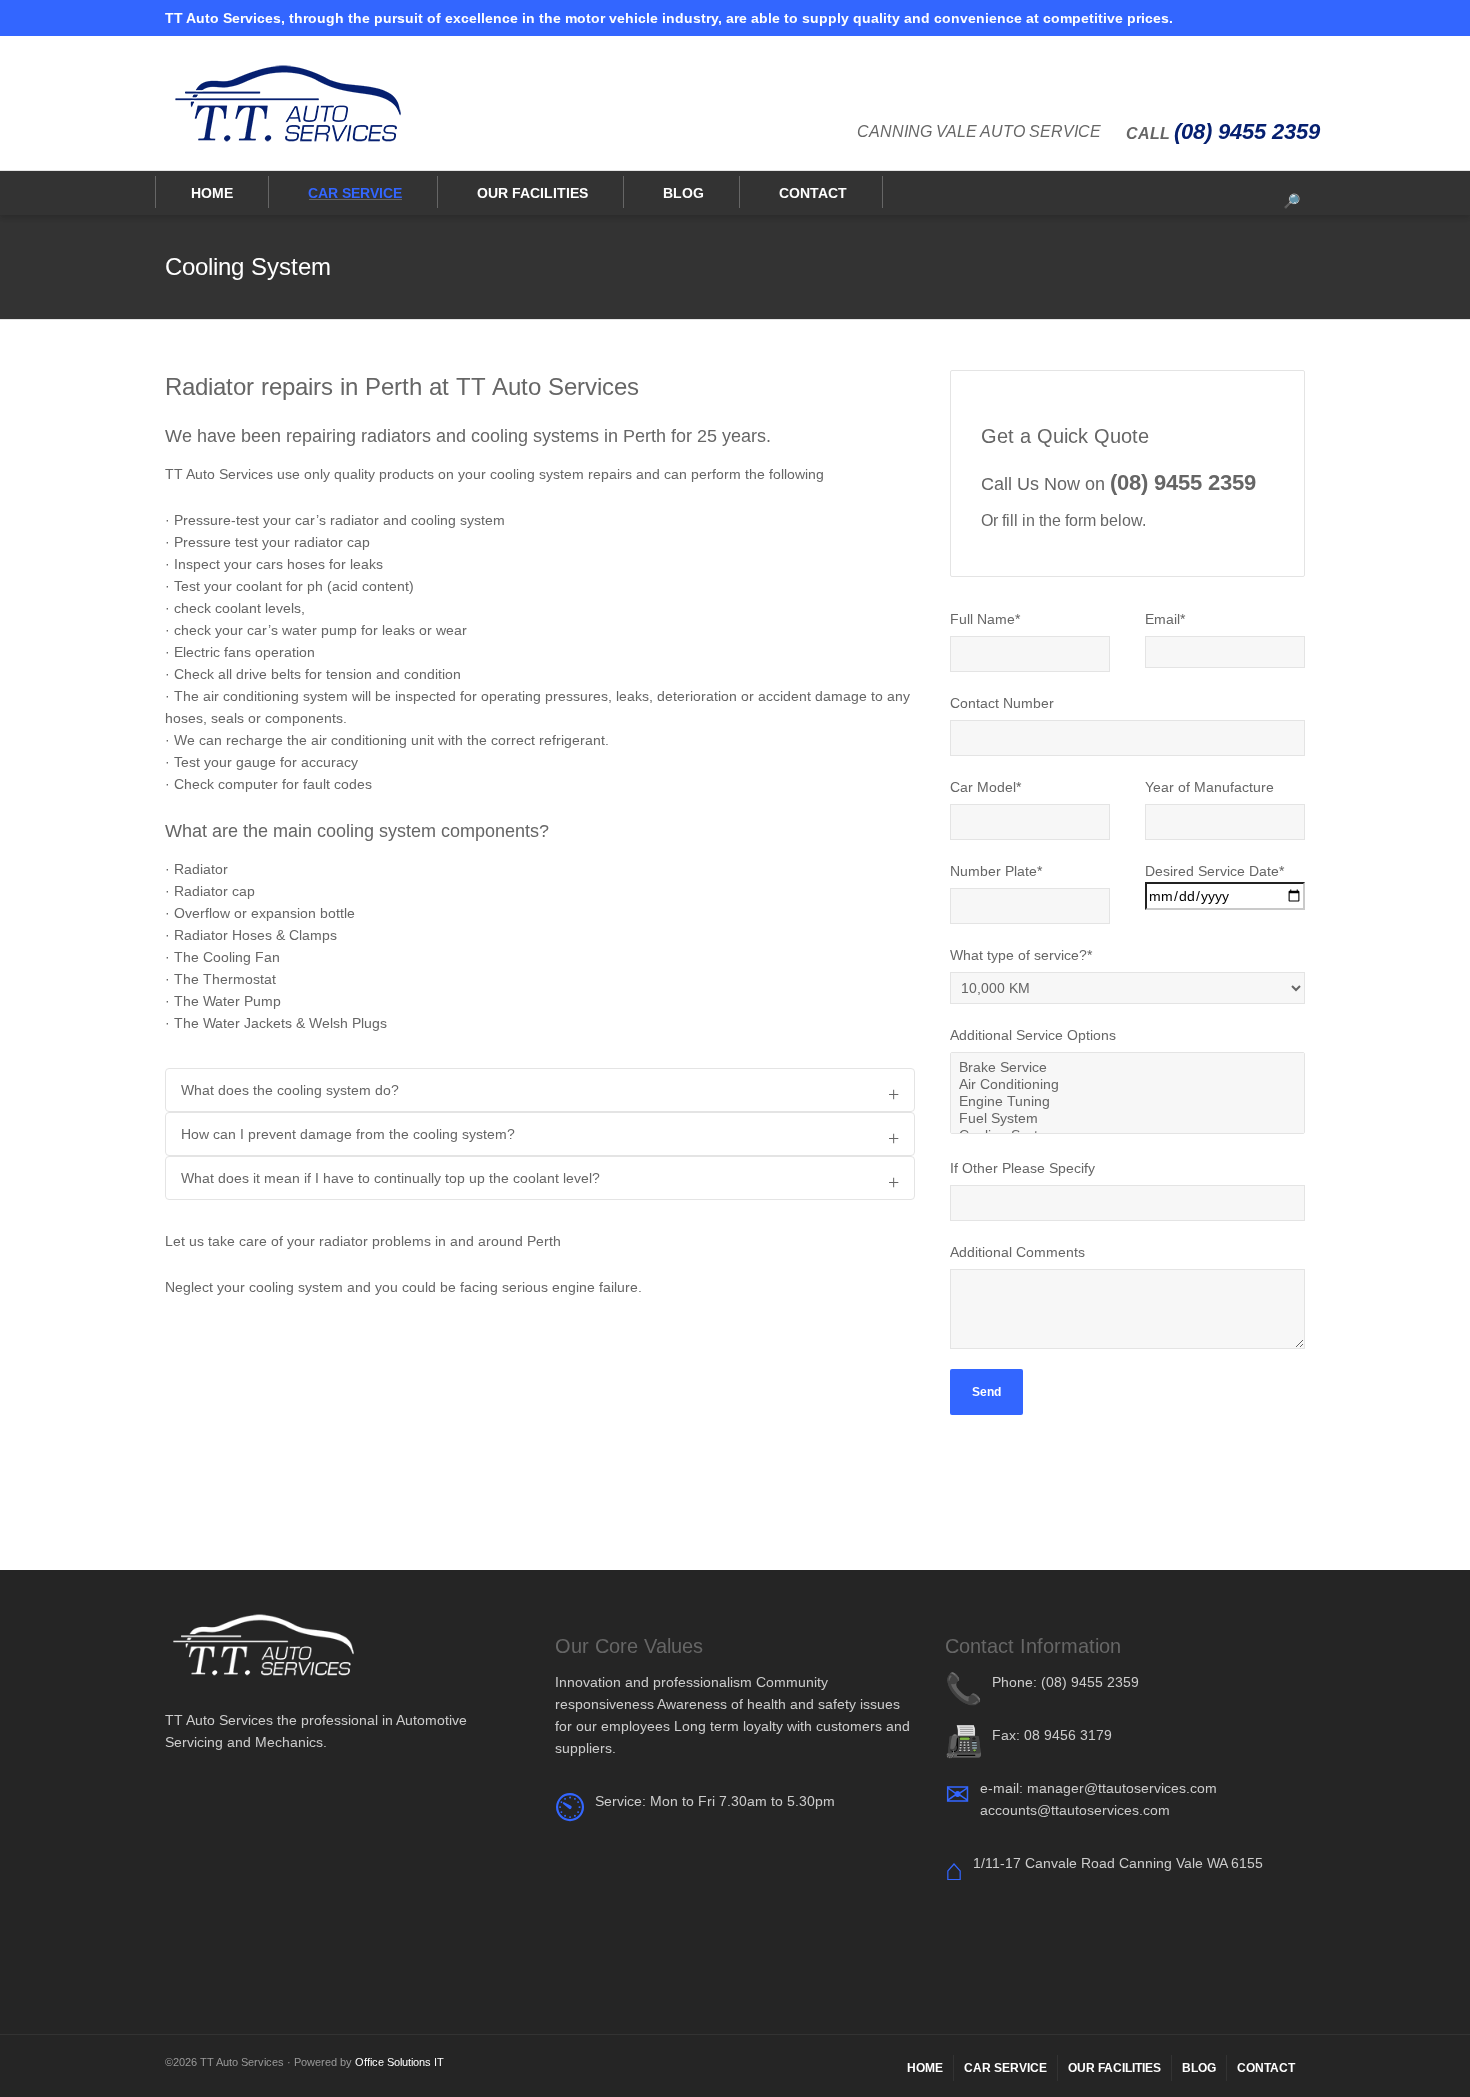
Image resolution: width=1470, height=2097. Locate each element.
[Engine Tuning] (1127, 1101)
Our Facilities (532, 193)
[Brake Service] (1127, 1067)
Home (212, 193)
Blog (683, 193)
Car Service (355, 193)
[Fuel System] (1127, 1118)
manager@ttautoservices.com (1122, 1788)
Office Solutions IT (399, 2062)
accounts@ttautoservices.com (1075, 1810)
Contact (813, 193)
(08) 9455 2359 (1247, 131)
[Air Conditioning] (1127, 1084)
